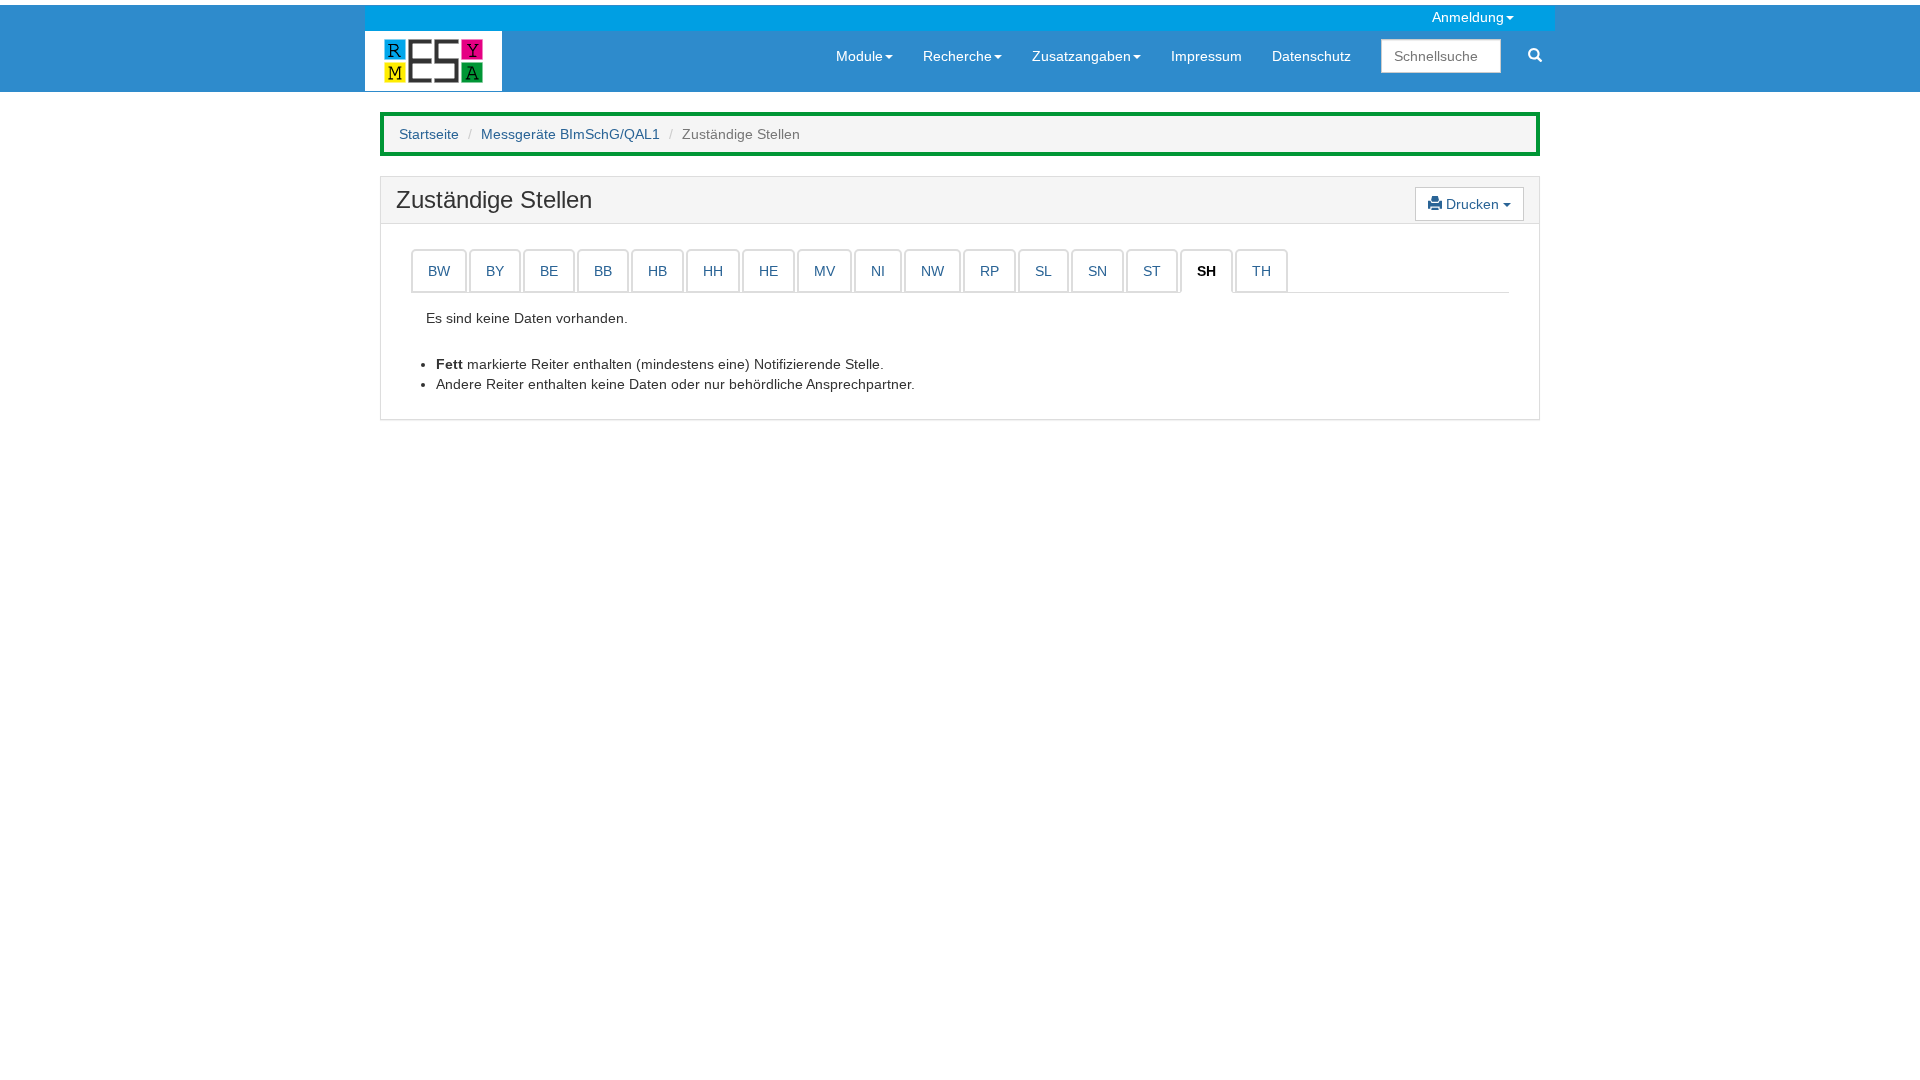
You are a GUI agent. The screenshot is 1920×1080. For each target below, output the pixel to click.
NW (932, 271)
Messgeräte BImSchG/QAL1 (570, 134)
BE (549, 271)
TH (1261, 271)
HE (768, 271)
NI (878, 271)
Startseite (429, 134)
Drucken (1472, 204)
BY (495, 271)
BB (603, 271)
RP (989, 271)
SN (1097, 271)
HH (713, 271)
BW (439, 271)
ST (1152, 271)
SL (1043, 271)
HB (657, 271)
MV (824, 271)
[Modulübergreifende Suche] (1535, 56)
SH (1206, 271)
